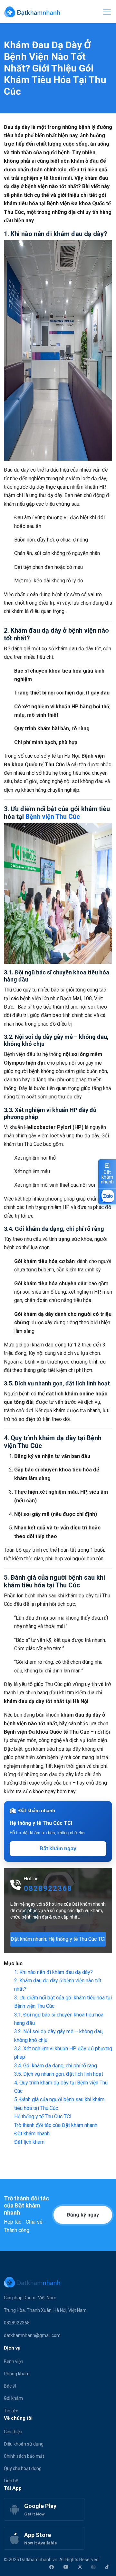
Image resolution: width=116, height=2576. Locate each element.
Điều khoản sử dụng (24, 2444)
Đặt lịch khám (29, 2142)
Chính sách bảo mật (24, 2456)
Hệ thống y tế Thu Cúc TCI (43, 2116)
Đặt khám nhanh (32, 2134)
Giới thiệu (13, 2432)
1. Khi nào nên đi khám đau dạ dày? (53, 1972)
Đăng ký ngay (83, 2215)
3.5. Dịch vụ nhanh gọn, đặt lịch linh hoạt (59, 2074)
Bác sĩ (10, 2386)
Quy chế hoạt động (23, 2468)
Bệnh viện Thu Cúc (53, 817)
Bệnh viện (14, 2361)
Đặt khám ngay (58, 1848)
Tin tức (11, 2411)
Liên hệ (11, 2481)
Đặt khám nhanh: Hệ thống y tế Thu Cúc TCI (58, 1939)
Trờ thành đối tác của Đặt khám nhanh (56, 2125)
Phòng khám (17, 2374)
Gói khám (13, 2398)
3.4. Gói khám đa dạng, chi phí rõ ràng (56, 2066)
